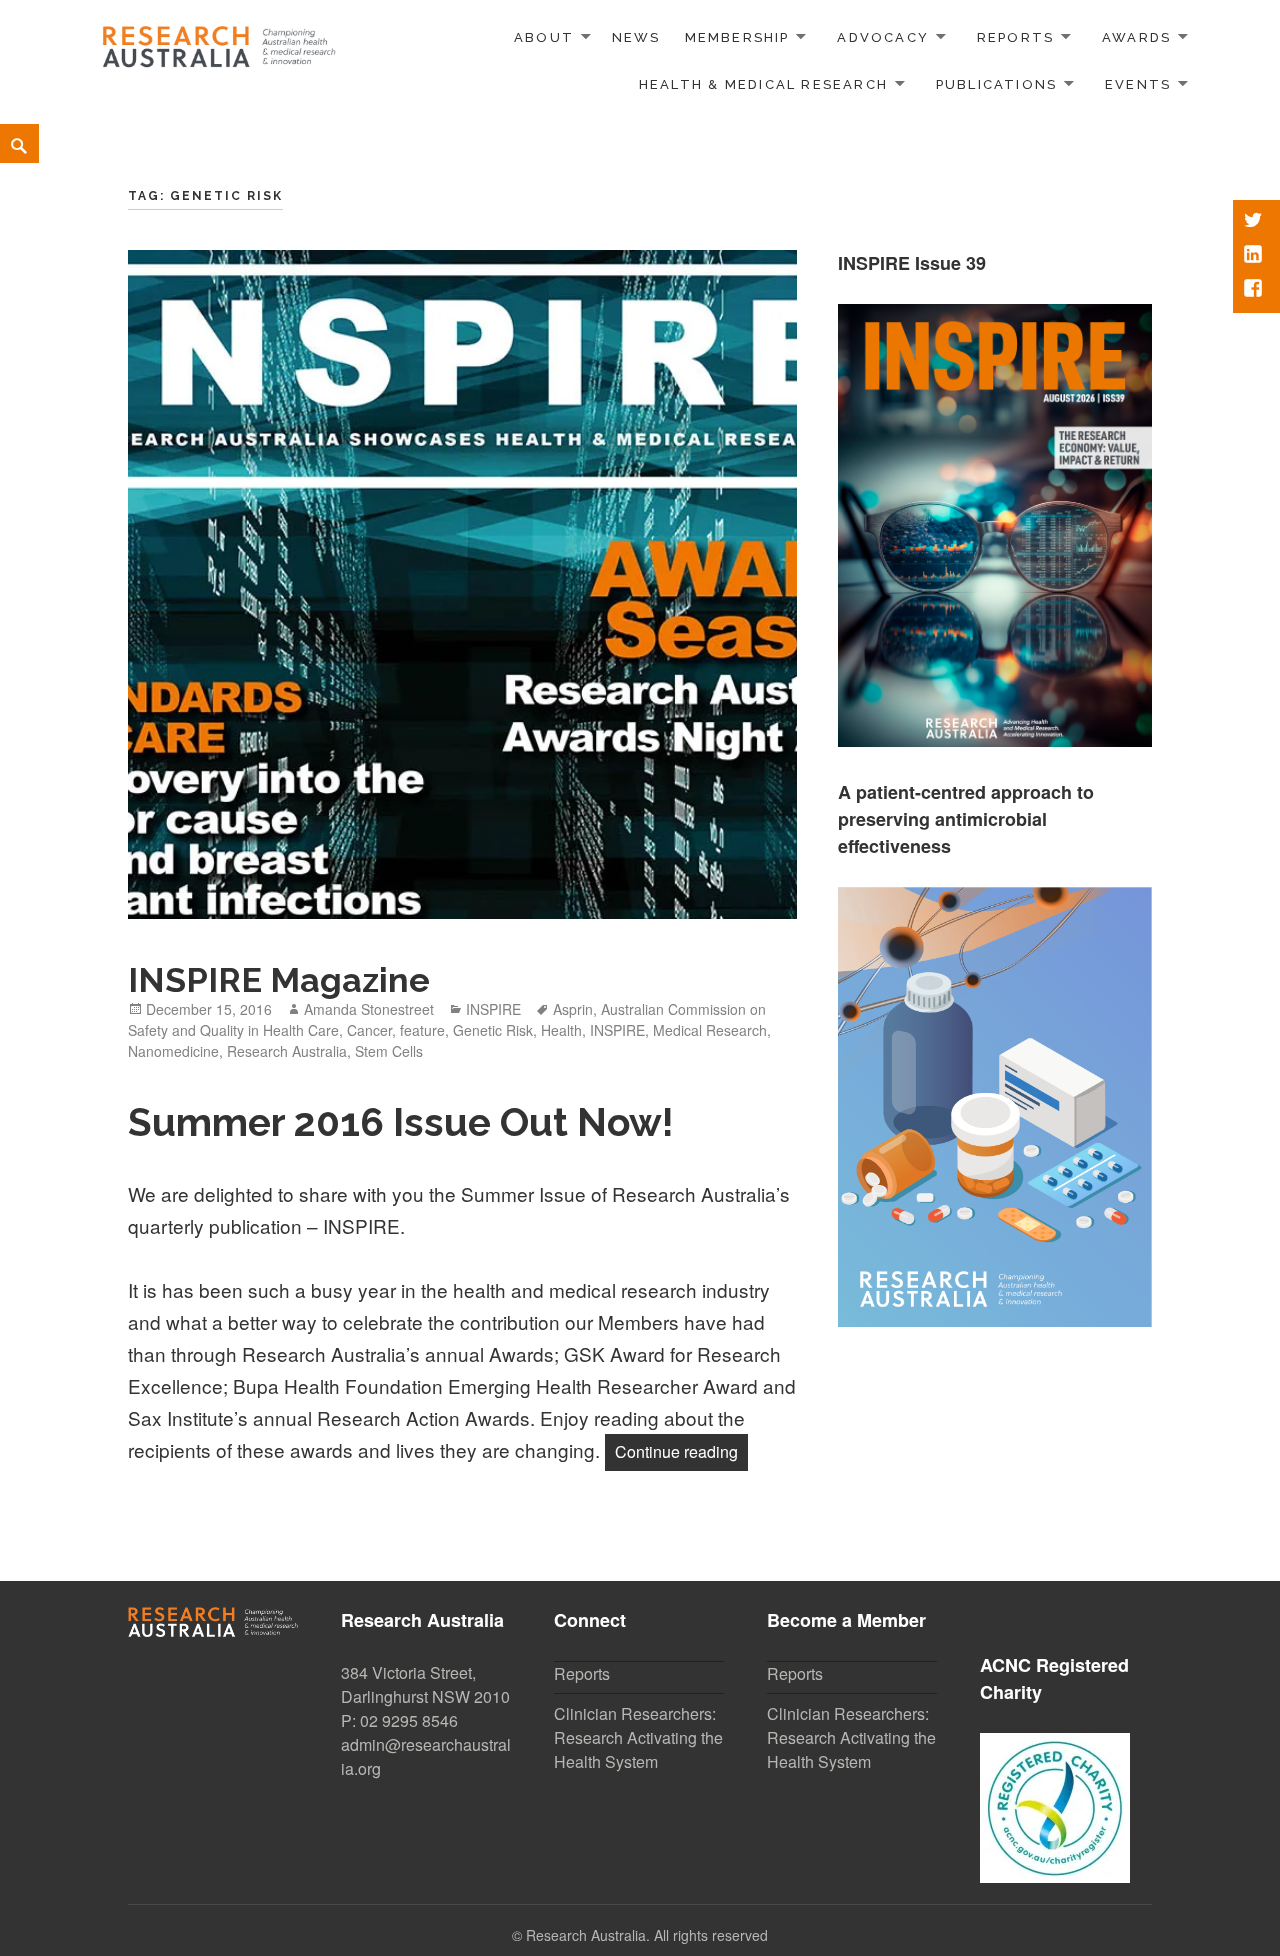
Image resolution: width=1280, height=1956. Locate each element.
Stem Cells (389, 1051)
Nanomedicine (173, 1051)
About (544, 37)
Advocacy (883, 37)
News (636, 37)
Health (561, 1030)
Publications (997, 84)
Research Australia (287, 1051)
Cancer (369, 1030)
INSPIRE (493, 1009)
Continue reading (681, 1451)
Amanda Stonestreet (369, 1009)
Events (1138, 84)
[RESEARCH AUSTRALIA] (220, 40)
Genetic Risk (493, 1030)
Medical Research (710, 1030)
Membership (737, 37)
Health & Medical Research (763, 84)
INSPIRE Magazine (279, 980)
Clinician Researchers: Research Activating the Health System (638, 1737)
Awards (1136, 37)
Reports (1015, 37)
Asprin (573, 1009)
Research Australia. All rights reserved (647, 1935)
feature (422, 1030)
